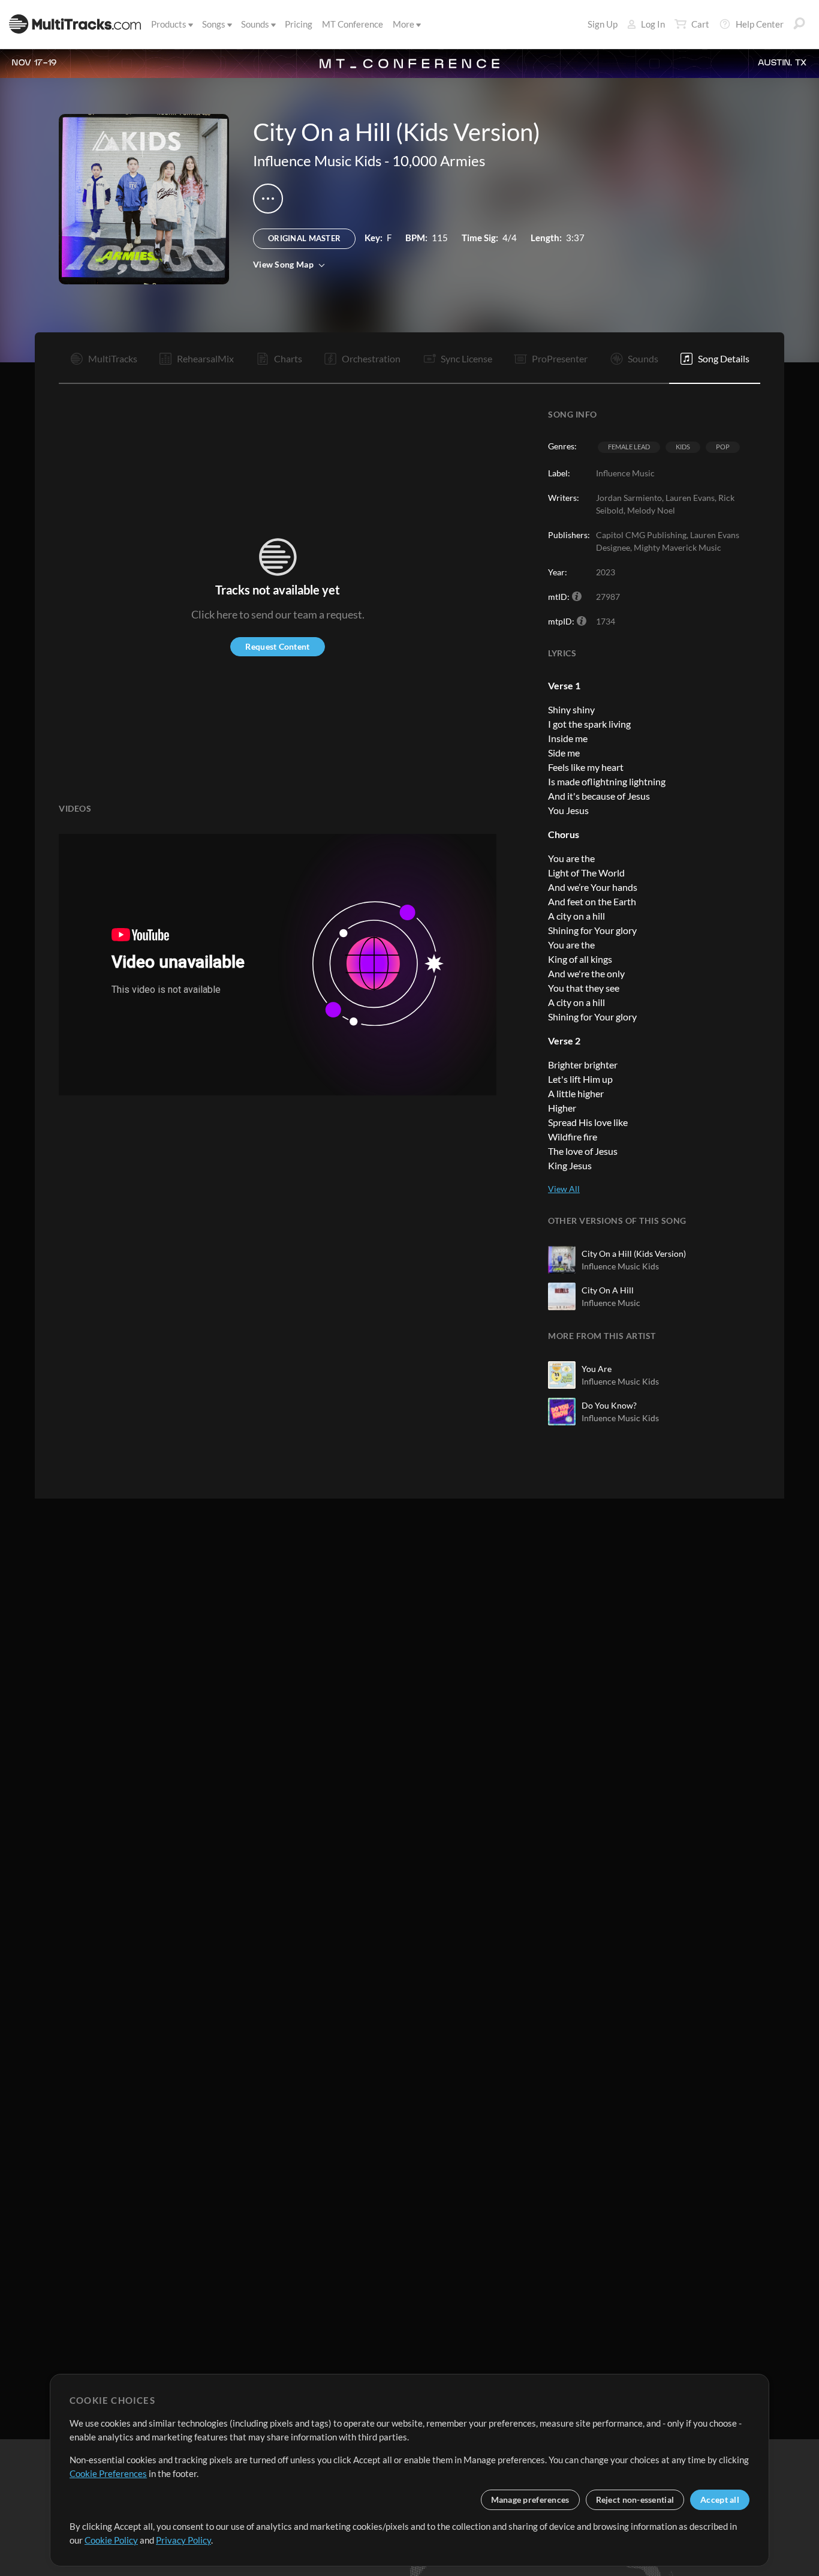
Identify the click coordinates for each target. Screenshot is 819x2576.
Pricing (299, 24)
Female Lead (629, 447)
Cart (700, 24)
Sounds (255, 24)
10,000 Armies (439, 160)
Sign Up (603, 24)
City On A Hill (608, 1290)
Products (169, 24)
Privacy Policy (183, 2540)
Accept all (720, 2500)
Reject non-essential (635, 2500)
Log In (653, 24)
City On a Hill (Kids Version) (634, 1254)
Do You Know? (609, 1405)
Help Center (760, 24)
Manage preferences (530, 2500)
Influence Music (611, 1303)
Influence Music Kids (317, 160)
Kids (683, 447)
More (404, 24)
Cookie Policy (111, 2540)
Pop (723, 447)
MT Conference (353, 24)
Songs (214, 24)
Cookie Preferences (108, 2473)
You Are (597, 1369)
